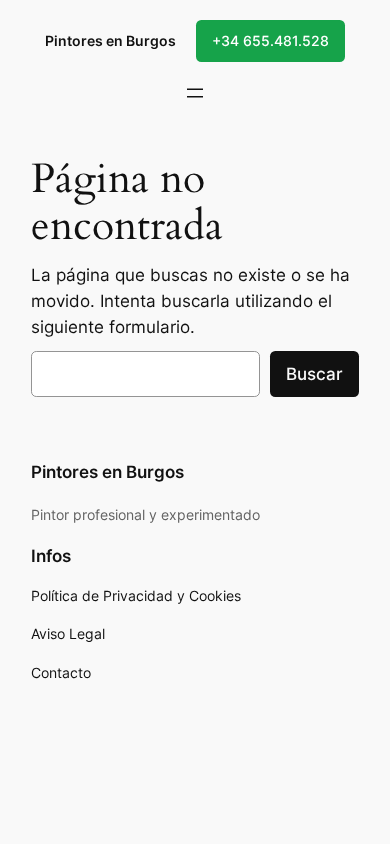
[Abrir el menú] (195, 93)
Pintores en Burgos (110, 40)
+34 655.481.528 (270, 40)
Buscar (314, 374)
